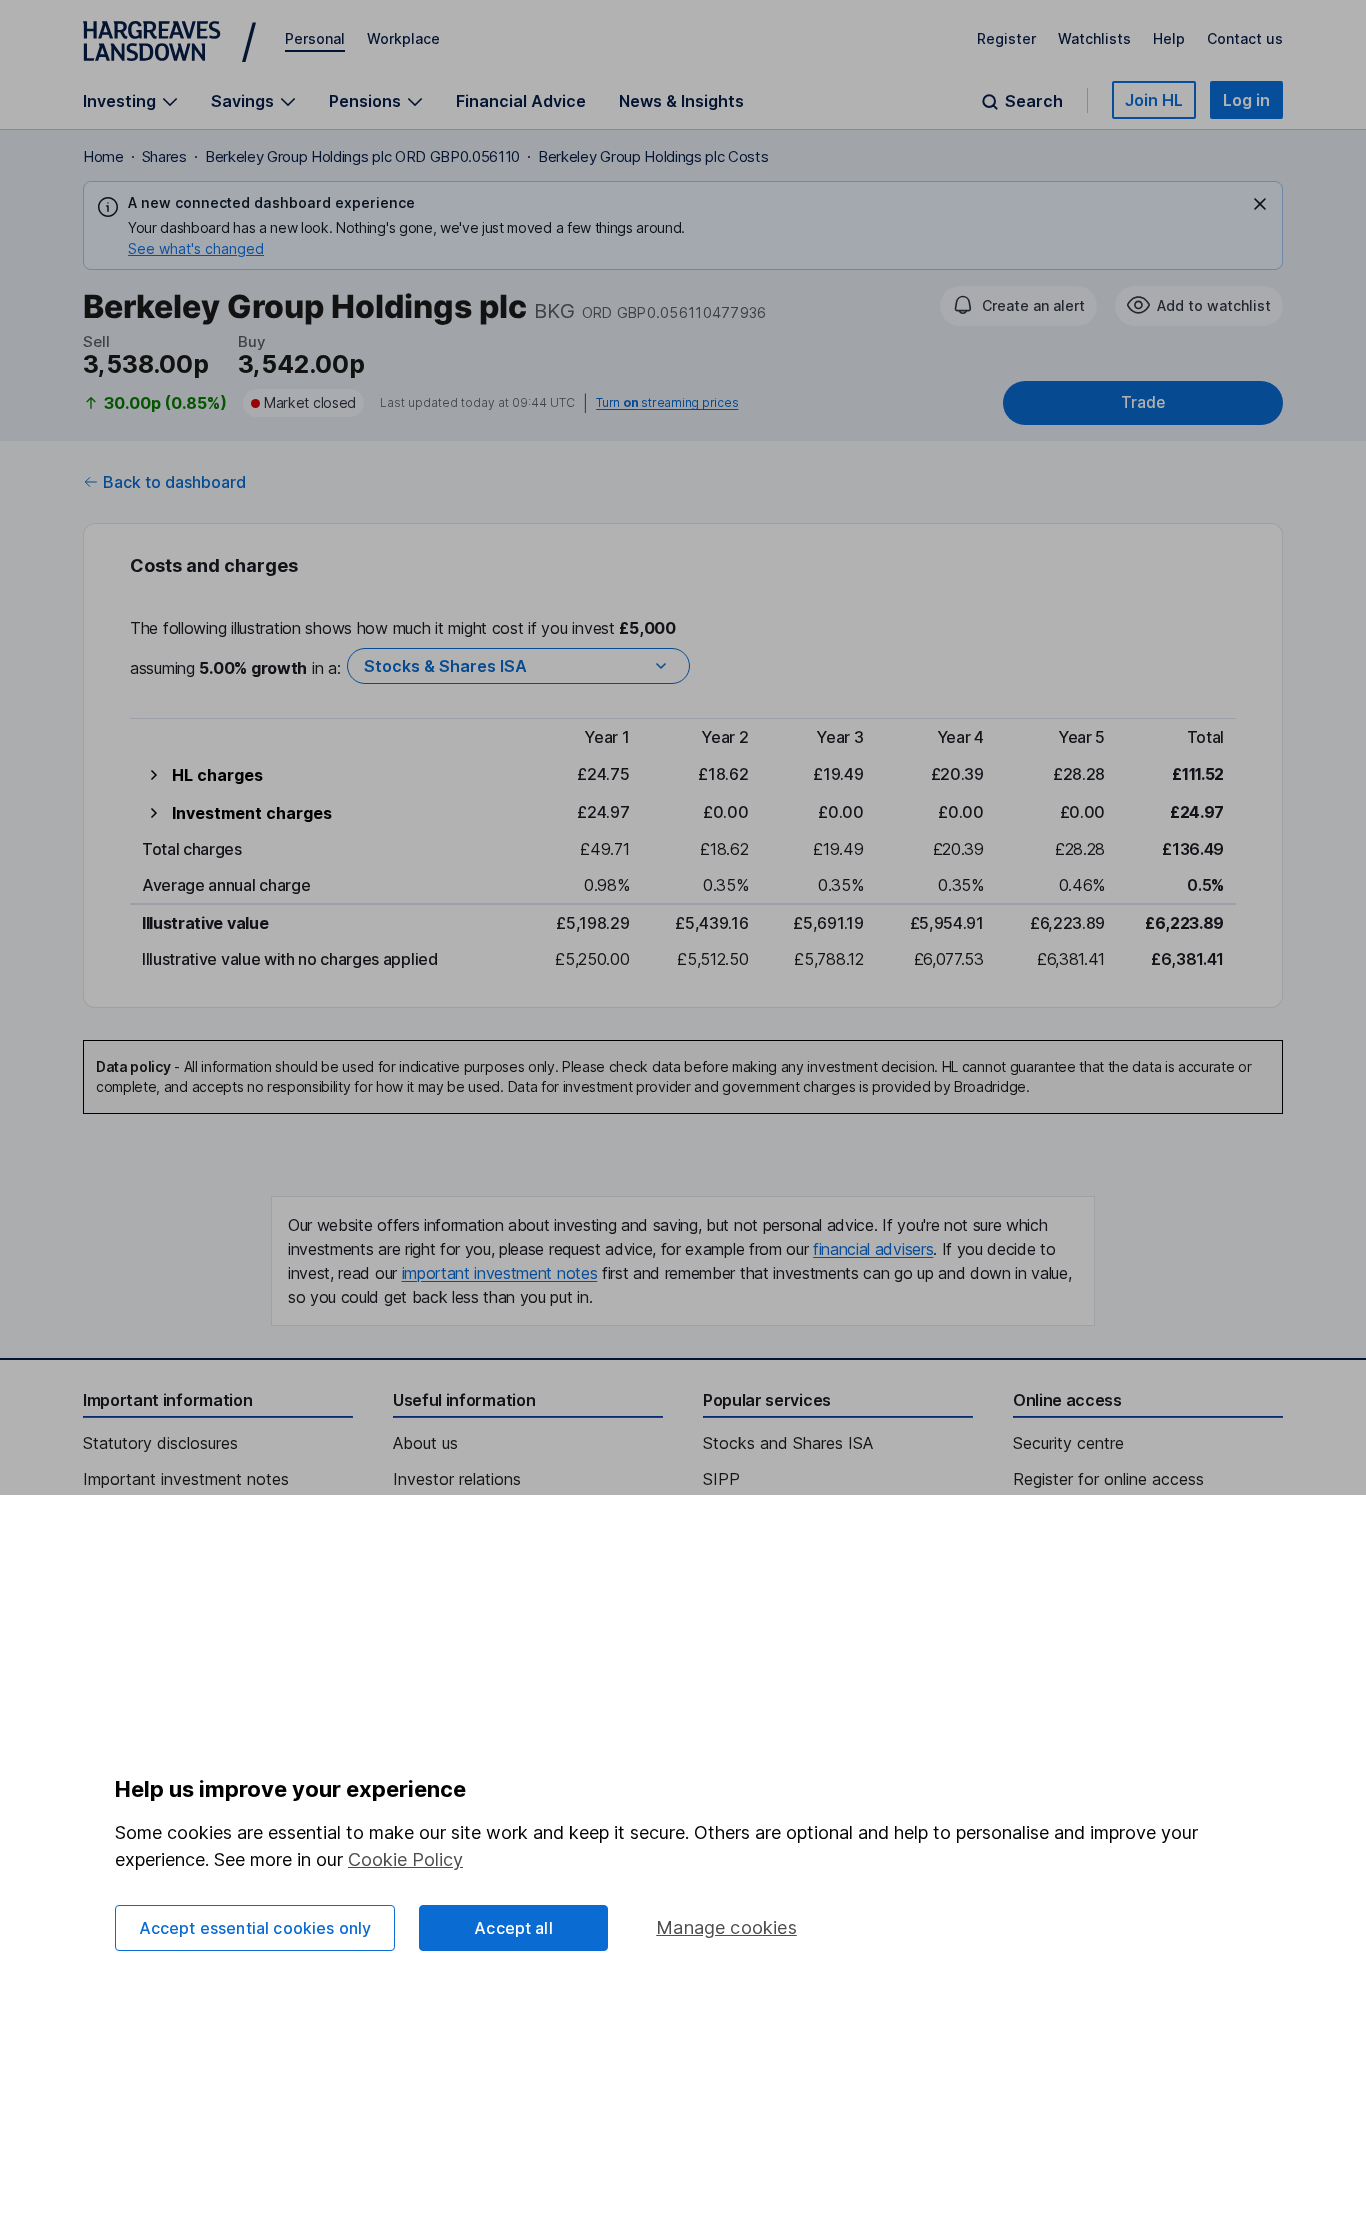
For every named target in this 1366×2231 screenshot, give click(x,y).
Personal (315, 38)
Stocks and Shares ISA (788, 1443)
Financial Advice (521, 101)
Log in (1246, 100)
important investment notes (500, 1273)
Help (1169, 38)
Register (1006, 38)
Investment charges (252, 813)
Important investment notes (186, 1479)
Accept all (513, 1928)
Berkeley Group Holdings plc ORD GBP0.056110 (362, 156)
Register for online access (1108, 1479)
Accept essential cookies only (255, 1928)
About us (425, 1443)
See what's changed (196, 248)
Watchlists (1094, 38)
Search (1034, 101)
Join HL (1154, 100)
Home (103, 156)
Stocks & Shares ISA (445, 666)
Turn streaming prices (667, 403)
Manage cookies (726, 1927)
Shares (164, 156)
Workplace (403, 38)
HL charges (217, 775)
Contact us (1245, 38)
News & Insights (681, 101)
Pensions (365, 101)
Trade (1143, 402)
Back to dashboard (174, 482)
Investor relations (457, 1479)
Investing (119, 101)
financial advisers (873, 1249)
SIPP (721, 1479)
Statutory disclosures (160, 1443)
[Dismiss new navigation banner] (1260, 204)
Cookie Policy (405, 1859)
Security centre (1068, 1443)
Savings (242, 101)
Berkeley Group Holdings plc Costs (653, 156)
